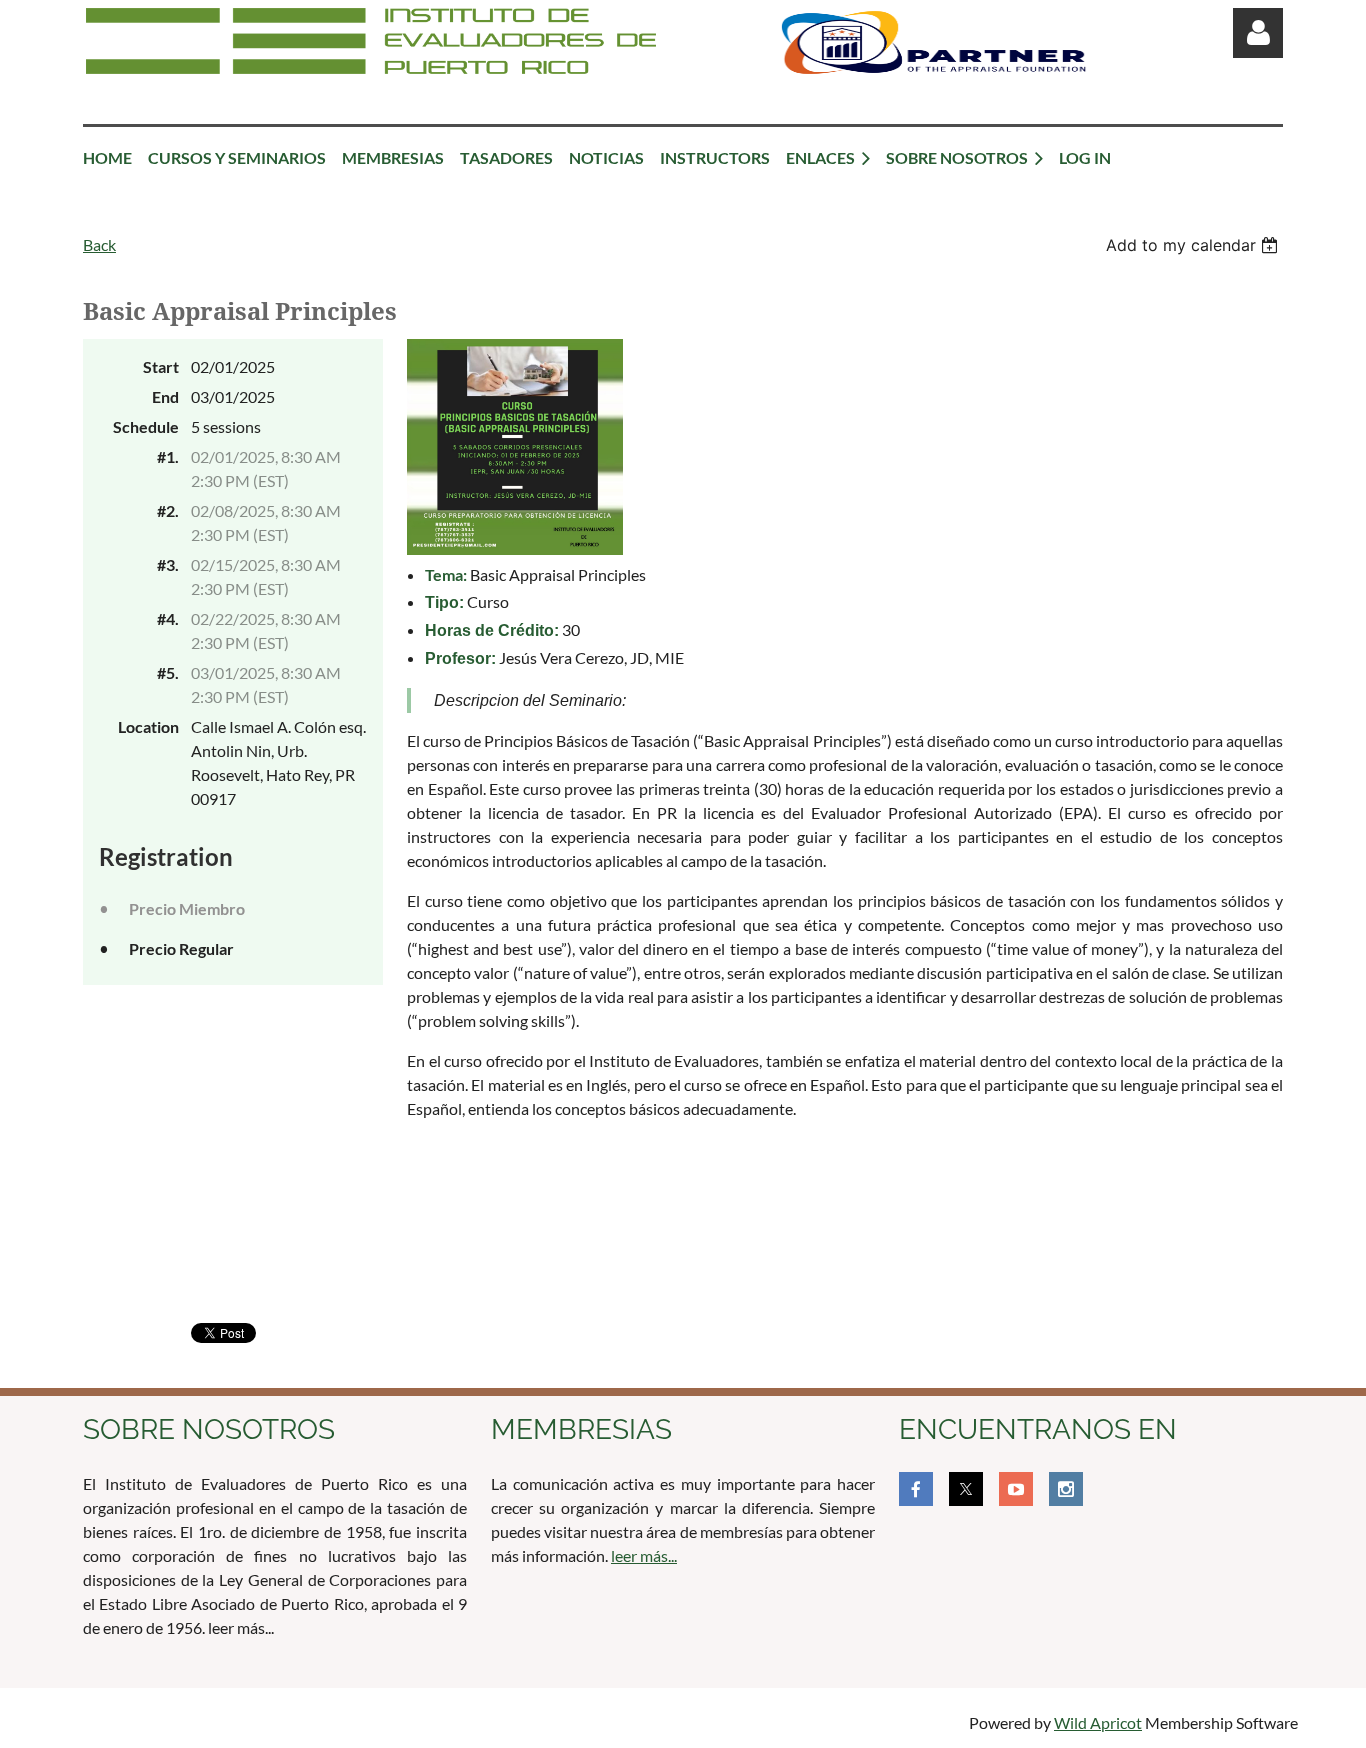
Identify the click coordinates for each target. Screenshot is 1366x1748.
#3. (168, 564)
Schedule (146, 426)
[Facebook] (916, 1489)
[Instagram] (1066, 1489)
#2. (168, 510)
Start (161, 366)
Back (99, 244)
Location (148, 726)
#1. (168, 456)
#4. (168, 618)
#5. (168, 672)
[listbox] (1194, 245)
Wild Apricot (1098, 1722)
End (165, 396)
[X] (966, 1489)
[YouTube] (1016, 1489)
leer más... (644, 1555)
